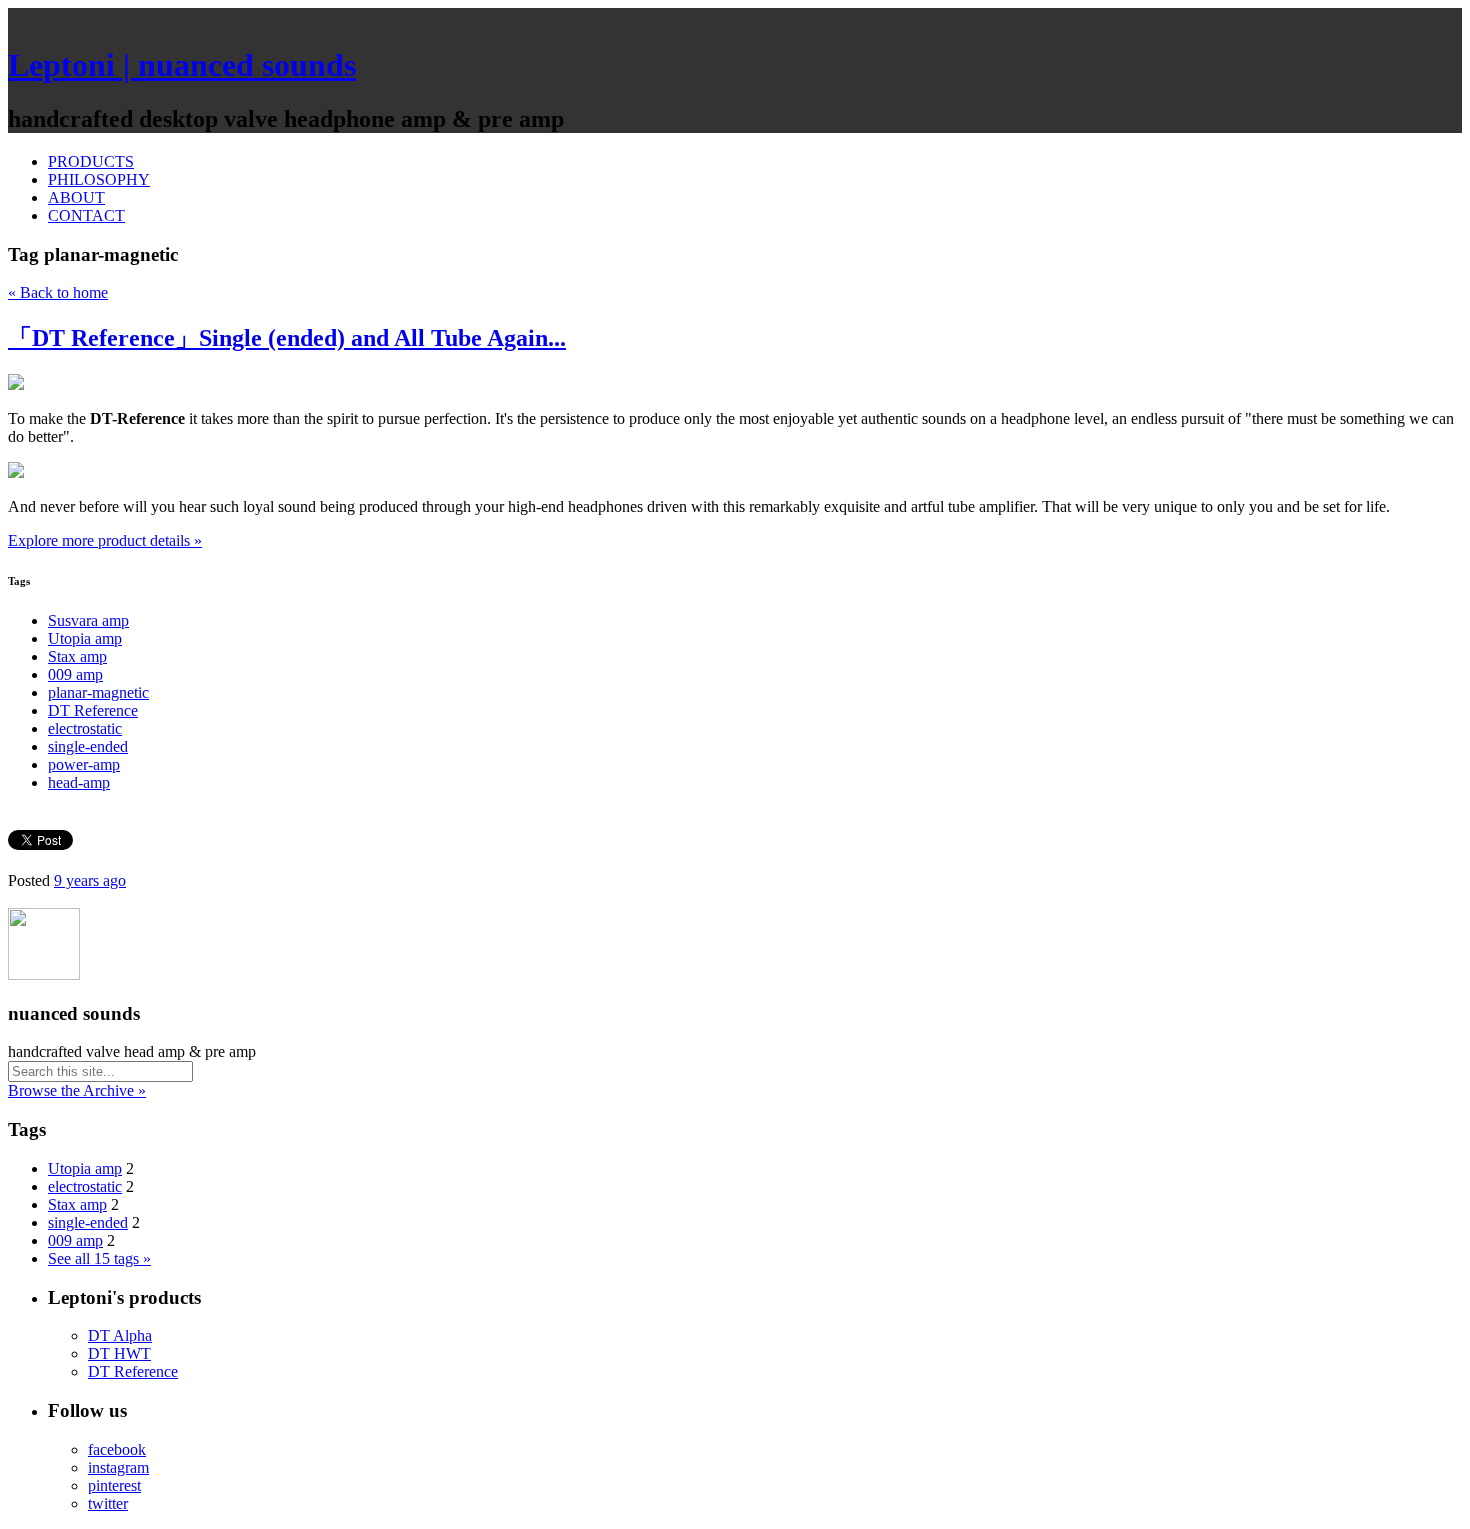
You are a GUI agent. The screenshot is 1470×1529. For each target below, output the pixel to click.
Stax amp (77, 656)
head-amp (79, 782)
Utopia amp (85, 638)
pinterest (114, 1485)
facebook (117, 1449)
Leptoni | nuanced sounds (182, 65)
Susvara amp (88, 620)
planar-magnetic (98, 692)
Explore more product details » (105, 540)
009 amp (75, 674)
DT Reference (93, 710)
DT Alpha (120, 1335)
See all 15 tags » (99, 1258)
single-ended (88, 746)
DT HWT (119, 1353)
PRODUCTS (91, 161)
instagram (118, 1467)
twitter (108, 1503)
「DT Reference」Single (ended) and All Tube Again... (287, 338)
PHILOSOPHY (99, 179)
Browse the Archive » (77, 1090)
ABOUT (76, 197)
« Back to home (58, 292)
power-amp (84, 764)
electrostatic (85, 728)
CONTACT (86, 215)
